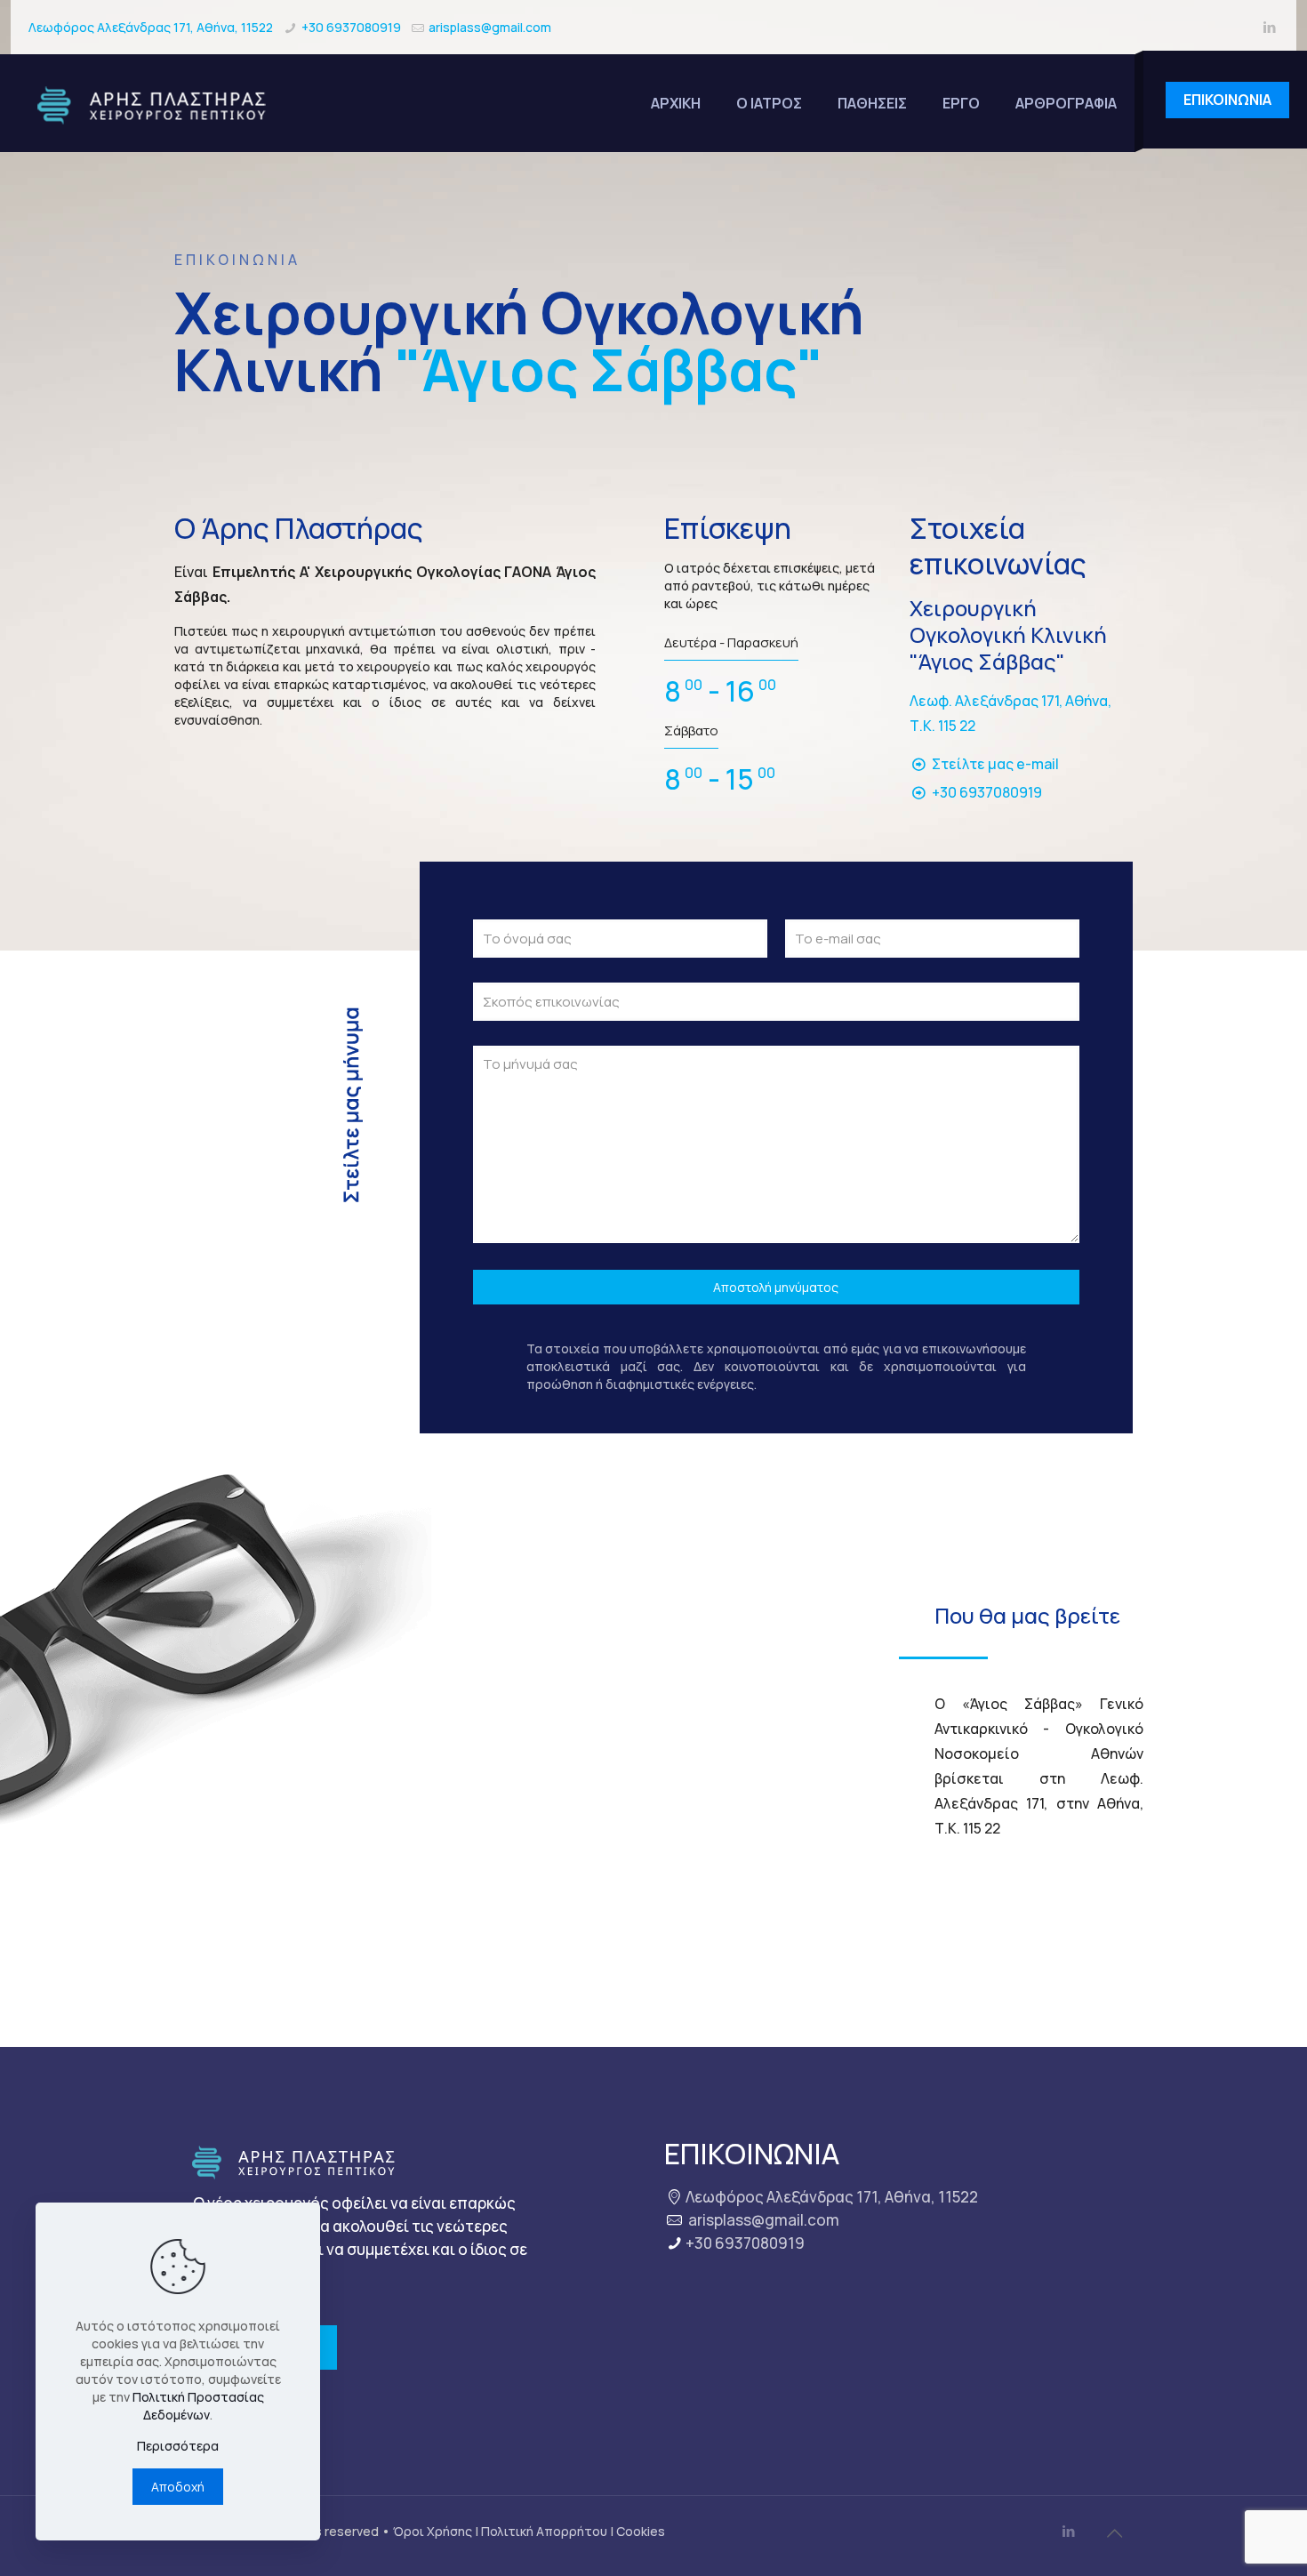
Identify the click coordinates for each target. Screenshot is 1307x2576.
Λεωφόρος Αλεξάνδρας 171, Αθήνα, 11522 (151, 27)
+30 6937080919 (351, 27)
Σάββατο (691, 730)
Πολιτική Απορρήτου (544, 2531)
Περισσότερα (178, 2446)
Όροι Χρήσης (433, 2531)
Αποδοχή (178, 2487)
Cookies (641, 2531)
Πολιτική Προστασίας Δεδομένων (198, 2406)
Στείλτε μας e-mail (995, 764)
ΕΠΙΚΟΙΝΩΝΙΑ (1227, 100)
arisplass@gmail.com (490, 27)
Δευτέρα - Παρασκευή (731, 642)
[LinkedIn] (1269, 27)
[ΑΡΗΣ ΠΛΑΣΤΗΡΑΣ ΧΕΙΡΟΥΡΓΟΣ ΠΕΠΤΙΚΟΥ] (156, 103)
